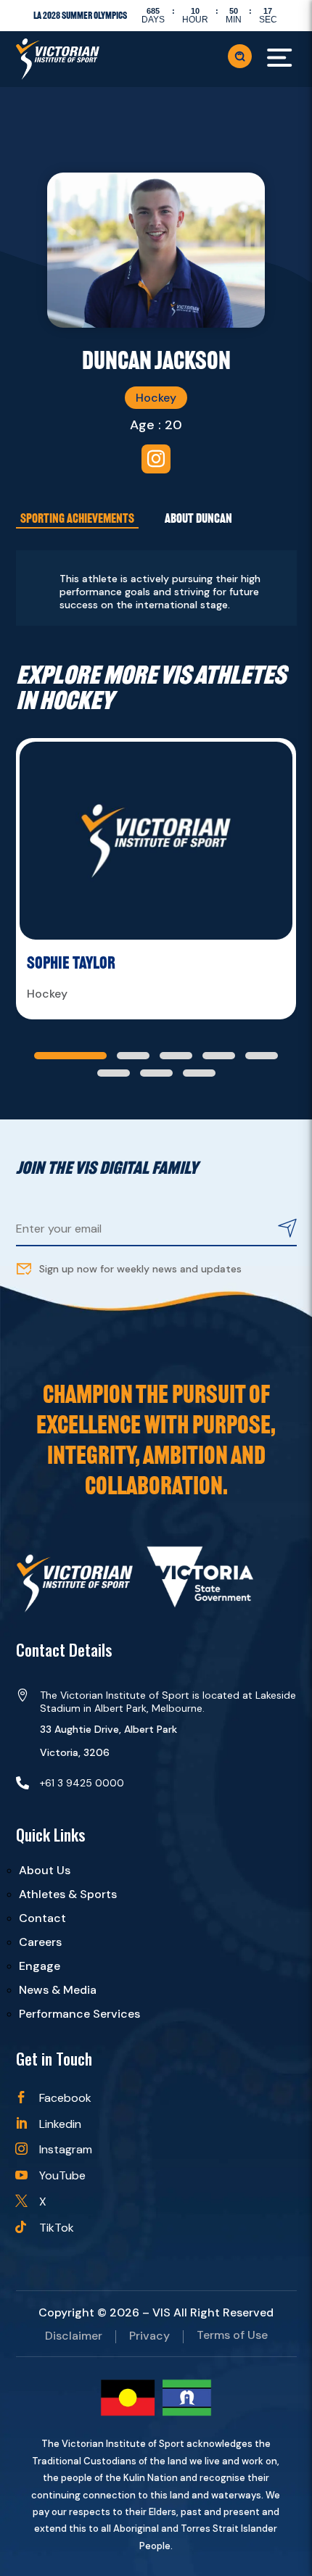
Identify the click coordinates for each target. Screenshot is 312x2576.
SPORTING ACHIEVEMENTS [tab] (77, 518)
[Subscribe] (287, 1230)
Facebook (65, 2098)
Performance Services (79, 2014)
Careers (40, 1942)
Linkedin (60, 2124)
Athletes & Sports (68, 1894)
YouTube (62, 2175)
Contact (42, 1918)
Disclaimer (74, 2337)
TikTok (57, 2228)
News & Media (58, 1990)
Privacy (149, 2337)
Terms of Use (232, 2336)
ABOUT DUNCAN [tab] (198, 518)
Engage (40, 1966)
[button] (70, 1056)
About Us (45, 1870)
